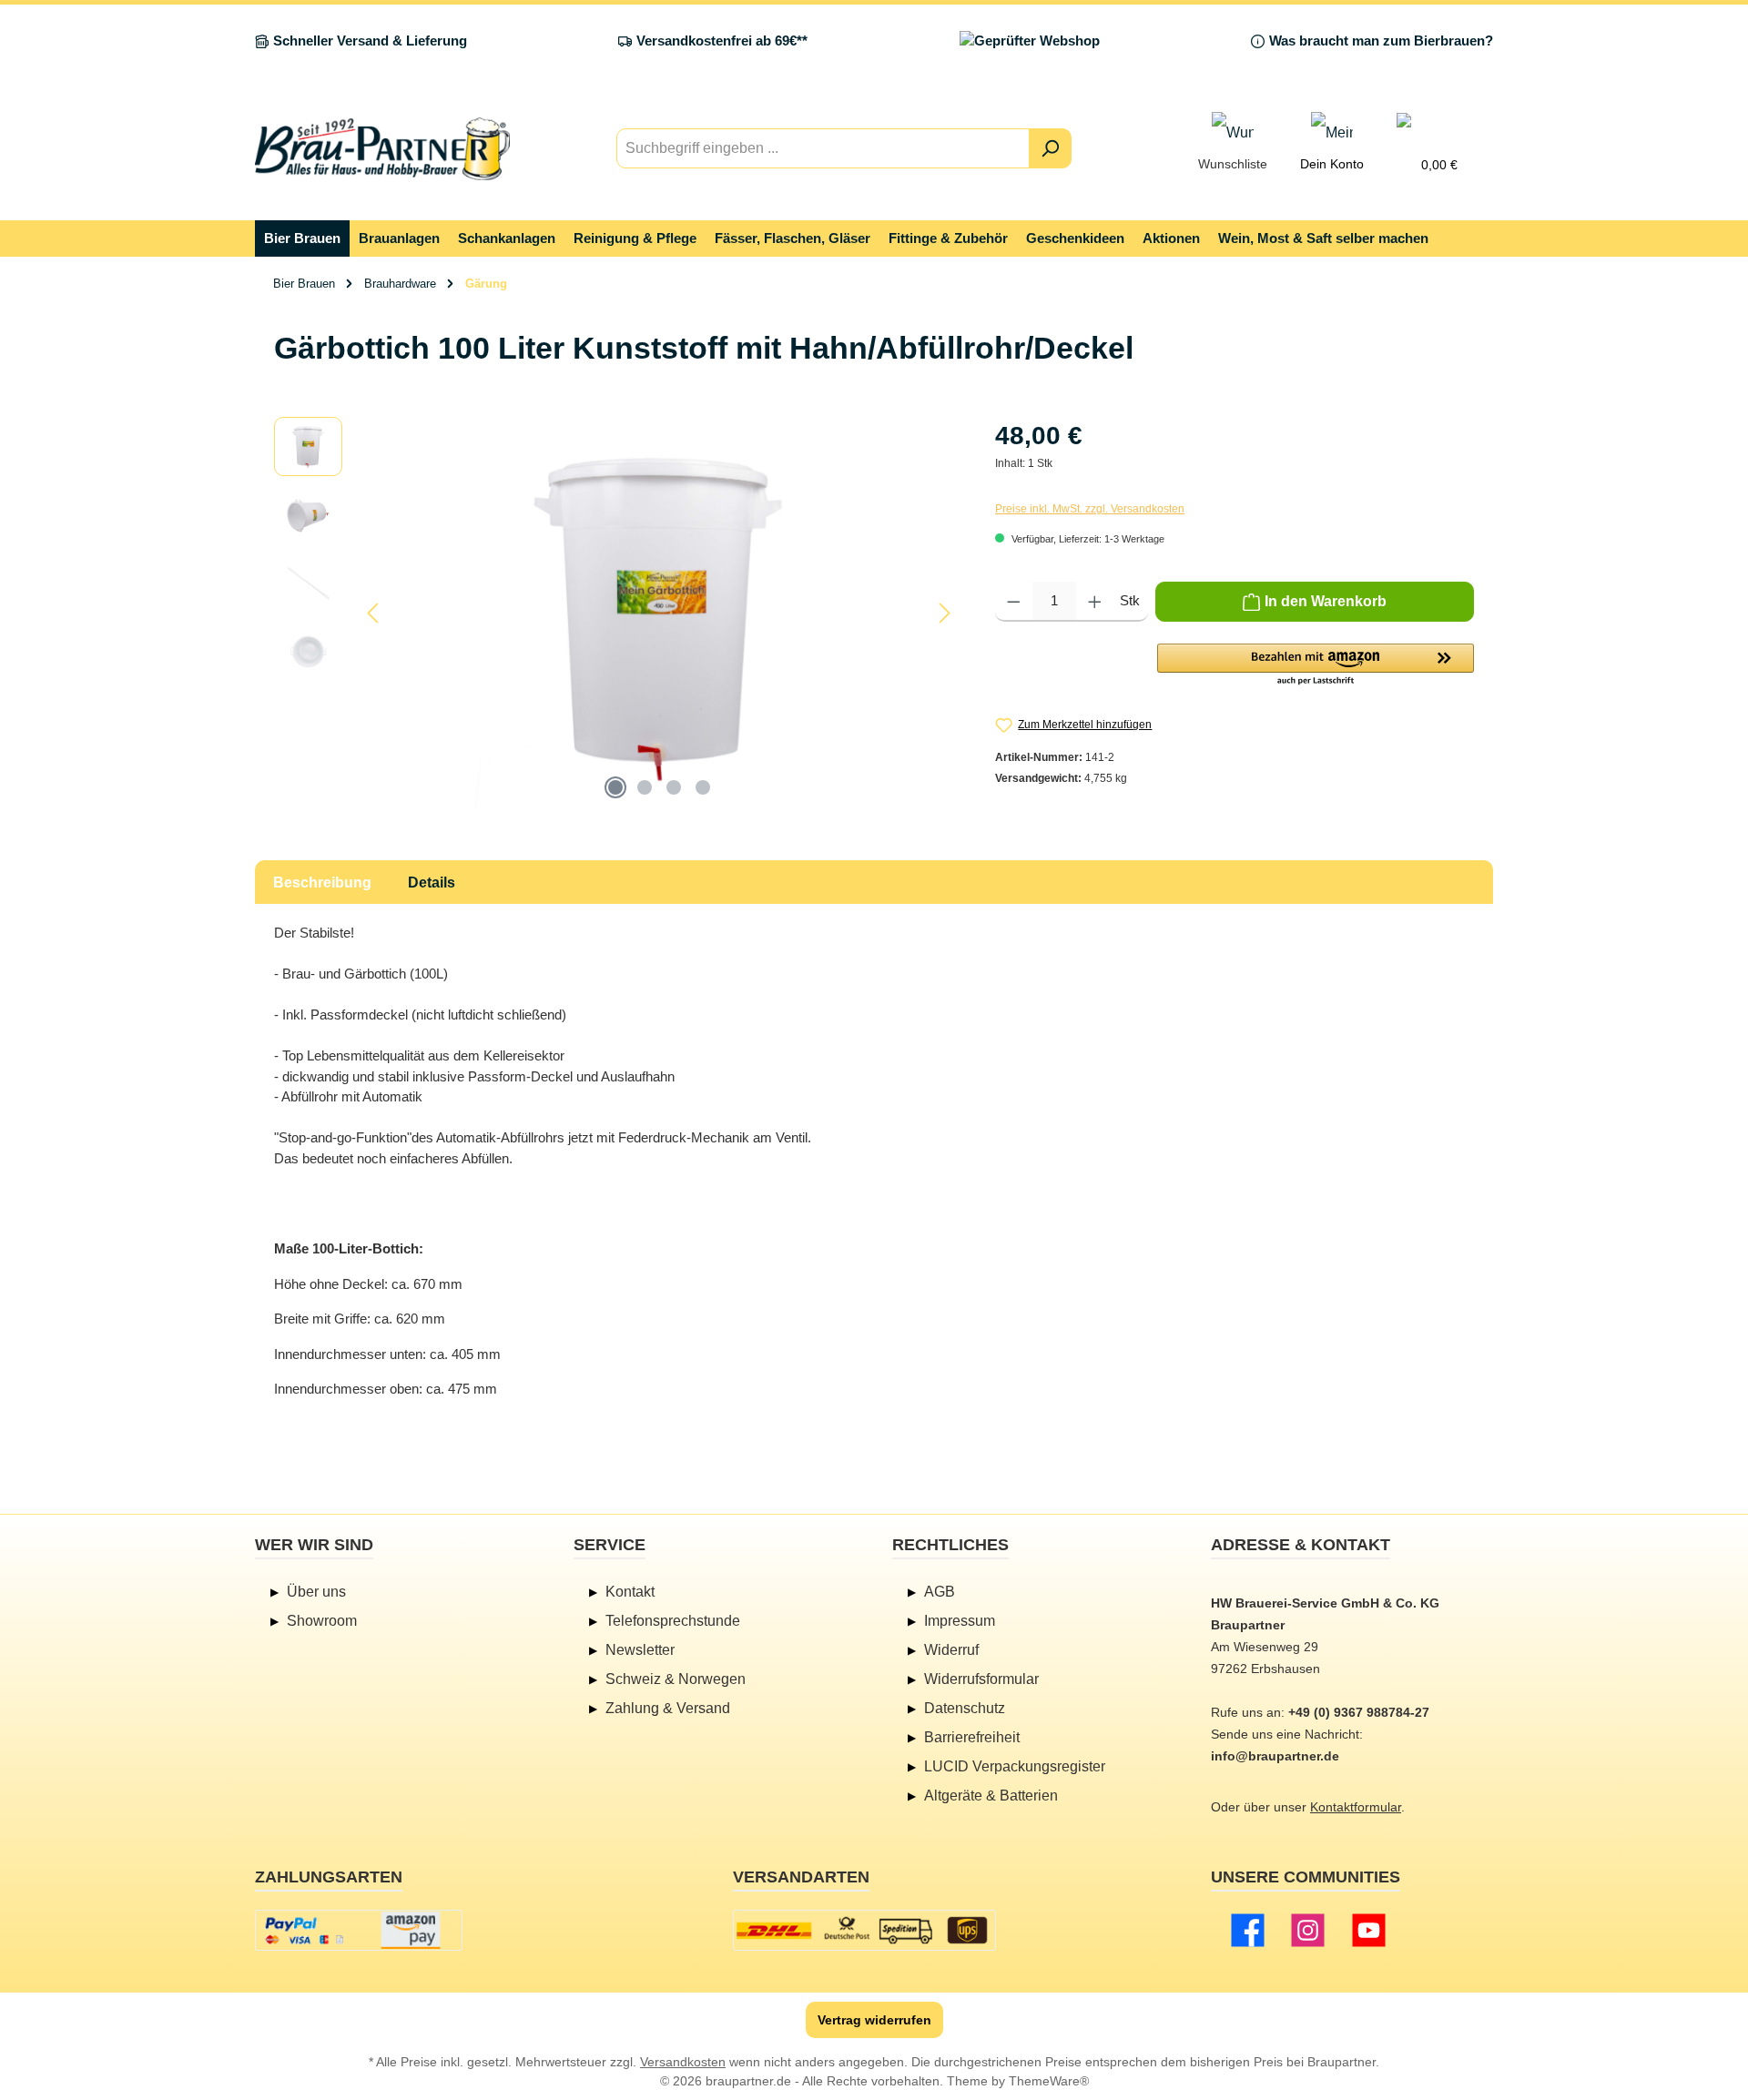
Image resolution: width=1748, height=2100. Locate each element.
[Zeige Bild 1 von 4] (615, 787)
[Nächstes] (944, 613)
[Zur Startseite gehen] (382, 149)
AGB (940, 1592)
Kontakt (630, 1592)
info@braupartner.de (1275, 1756)
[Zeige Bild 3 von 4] (674, 787)
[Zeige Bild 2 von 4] (645, 787)
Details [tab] (432, 883)
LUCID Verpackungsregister (1015, 1766)
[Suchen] (1050, 148)
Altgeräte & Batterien (991, 1796)
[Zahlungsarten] (359, 1930)
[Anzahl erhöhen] (1095, 602)
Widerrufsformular (981, 1679)
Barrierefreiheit (972, 1737)
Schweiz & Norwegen (676, 1679)
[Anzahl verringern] (1014, 602)
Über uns (316, 1592)
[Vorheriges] (374, 613)
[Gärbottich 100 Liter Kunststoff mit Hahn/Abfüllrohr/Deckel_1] (659, 613)
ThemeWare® (1049, 2081)
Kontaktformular (1356, 1807)
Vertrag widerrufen (874, 2020)
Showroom (322, 1621)
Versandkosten (683, 2062)
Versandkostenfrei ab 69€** (722, 41)
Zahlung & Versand (668, 1708)
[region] (616, 613)
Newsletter (640, 1650)
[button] (1316, 665)
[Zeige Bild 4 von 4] (703, 787)
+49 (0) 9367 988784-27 (1359, 1712)
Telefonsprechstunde (673, 1621)
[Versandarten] (864, 1930)
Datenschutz (965, 1708)
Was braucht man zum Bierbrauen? (1381, 41)
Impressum (960, 1621)
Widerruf (951, 1650)
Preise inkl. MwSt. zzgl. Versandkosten (1090, 509)
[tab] (322, 882)
